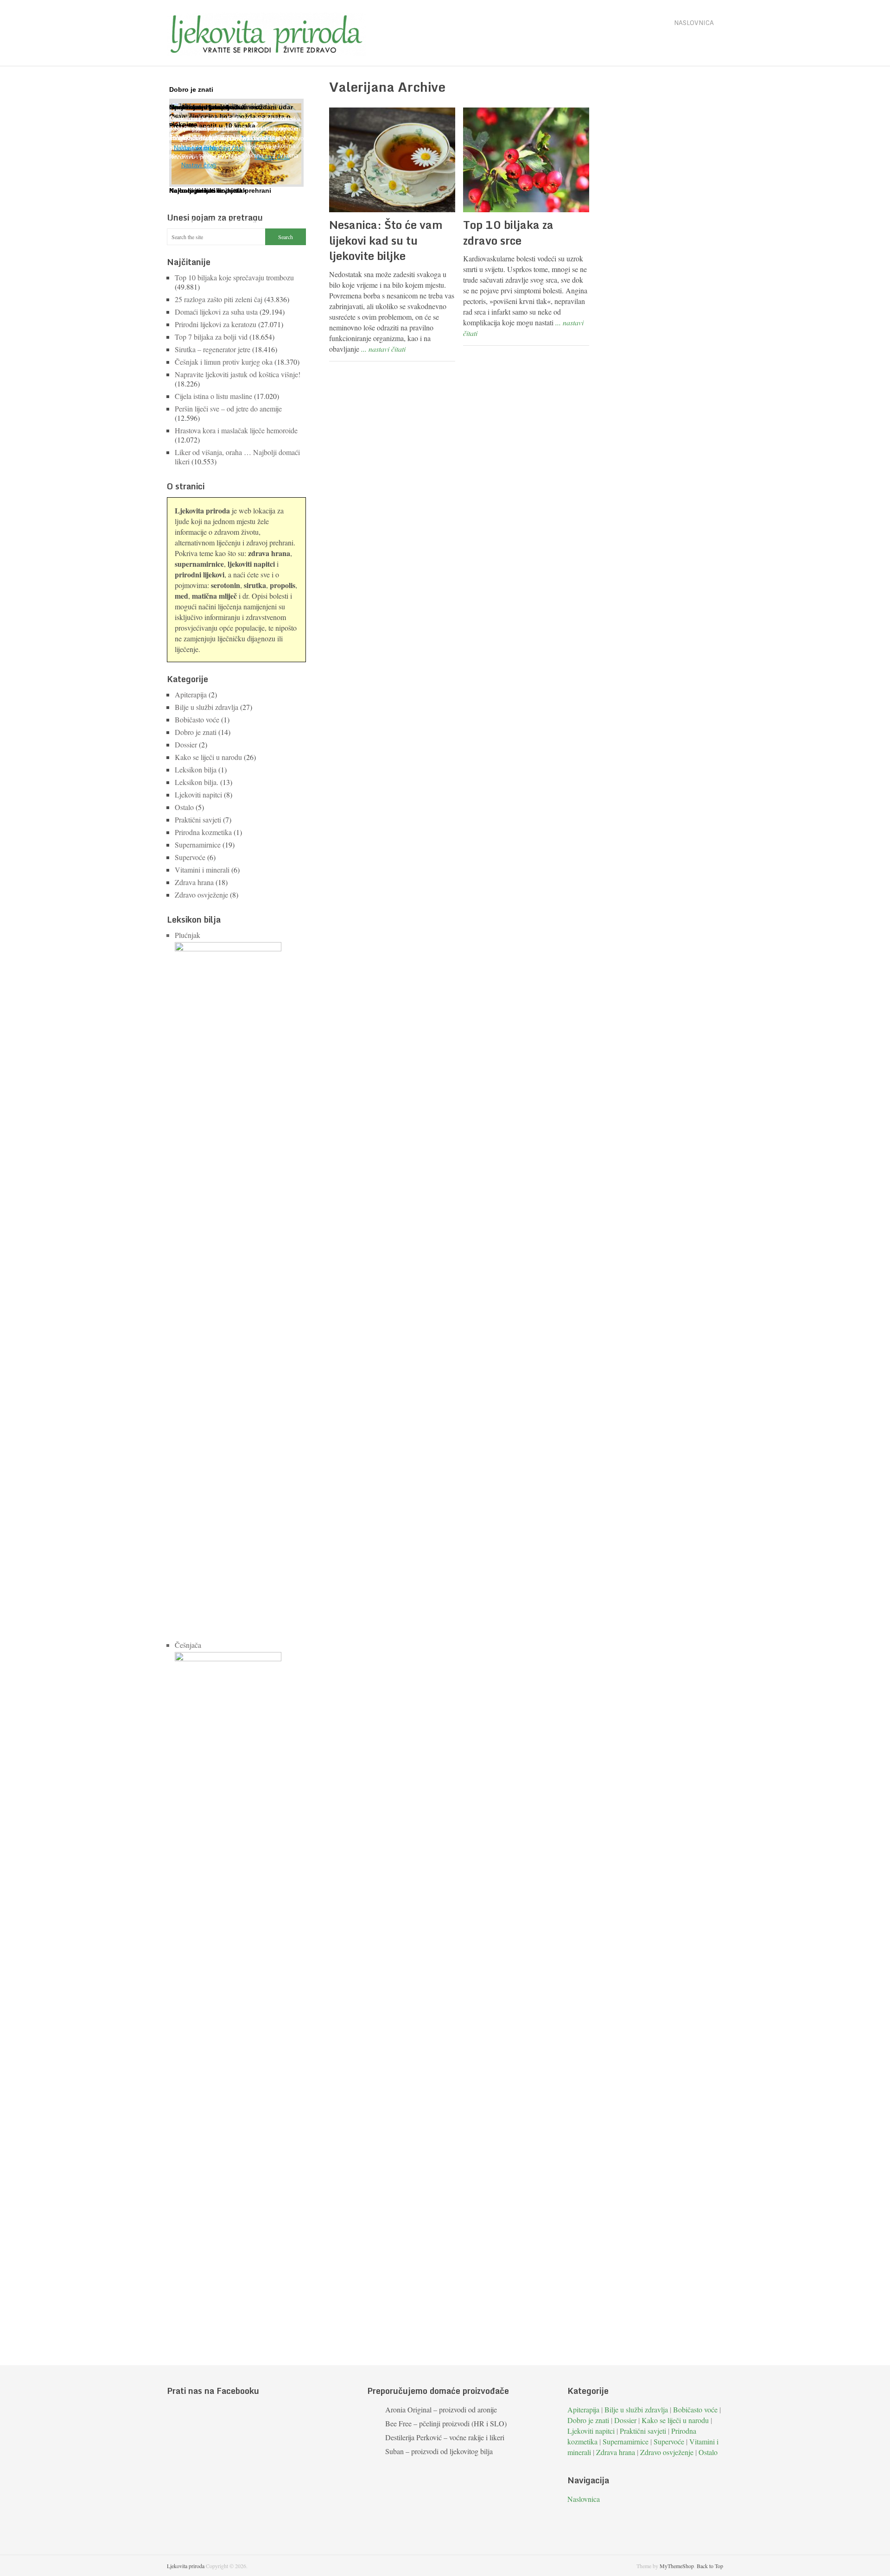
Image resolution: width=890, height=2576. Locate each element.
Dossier (186, 744)
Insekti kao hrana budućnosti (216, 107)
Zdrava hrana (194, 882)
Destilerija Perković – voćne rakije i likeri (445, 2437)
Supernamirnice (198, 845)
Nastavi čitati (199, 165)
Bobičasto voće (197, 719)
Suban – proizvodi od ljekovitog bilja (439, 2451)
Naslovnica (694, 23)
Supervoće (190, 857)
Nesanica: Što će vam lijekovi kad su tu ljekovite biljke (386, 240)
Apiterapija (191, 694)
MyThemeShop (677, 2566)
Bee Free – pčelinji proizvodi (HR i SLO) (446, 2423)
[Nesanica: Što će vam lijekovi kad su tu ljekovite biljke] (392, 160)
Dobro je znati (196, 732)
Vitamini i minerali (202, 870)
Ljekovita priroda (186, 2566)
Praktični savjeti (198, 820)
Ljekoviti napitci (198, 794)
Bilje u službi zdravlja (207, 707)
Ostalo (184, 807)
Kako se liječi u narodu (208, 757)
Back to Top (710, 2566)
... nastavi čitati (383, 349)
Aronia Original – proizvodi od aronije (441, 2409)
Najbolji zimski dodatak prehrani (220, 190)
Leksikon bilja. (197, 782)
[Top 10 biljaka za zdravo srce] (526, 160)
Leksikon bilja (196, 769)
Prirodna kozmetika (203, 832)
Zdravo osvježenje (201, 895)
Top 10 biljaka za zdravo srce (508, 232)
